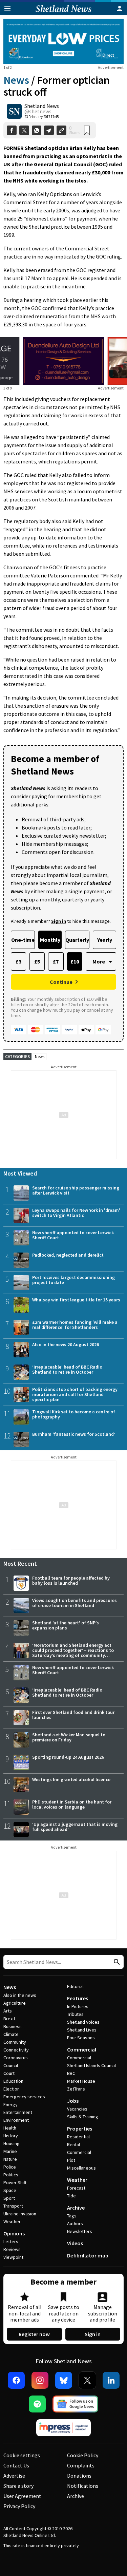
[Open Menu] (7, 8)
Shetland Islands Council (91, 2065)
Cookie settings (22, 2455)
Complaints (81, 2465)
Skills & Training (83, 2117)
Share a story (18, 2486)
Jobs (73, 2101)
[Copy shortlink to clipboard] (61, 130)
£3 (18, 961)
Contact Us (16, 2465)
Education (13, 2081)
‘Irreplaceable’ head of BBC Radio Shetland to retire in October (67, 1369)
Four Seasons (81, 2038)
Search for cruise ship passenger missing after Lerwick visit (76, 1190)
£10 (75, 961)
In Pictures (78, 2006)
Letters (11, 2241)
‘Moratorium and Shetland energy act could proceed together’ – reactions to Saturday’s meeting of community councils (73, 1653)
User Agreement (22, 2496)
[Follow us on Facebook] (16, 2380)
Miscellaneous (81, 2168)
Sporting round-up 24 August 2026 (68, 1757)
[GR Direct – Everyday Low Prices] (63, 41)
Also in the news (20, 1995)
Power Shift (15, 2182)
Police (10, 2167)
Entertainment (18, 2112)
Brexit (9, 2019)
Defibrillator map (88, 2255)
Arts (8, 2011)
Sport (9, 2198)
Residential (78, 2137)
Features (78, 1998)
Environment (16, 2120)
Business (13, 2026)
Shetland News (42, 106)
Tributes (75, 2014)
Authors (75, 2224)
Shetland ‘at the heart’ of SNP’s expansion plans (66, 1625)
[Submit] (116, 1962)
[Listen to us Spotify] (37, 2404)
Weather (12, 2221)
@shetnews (38, 111)
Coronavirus (16, 2058)
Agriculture (15, 2003)
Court (9, 2073)
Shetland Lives (82, 2030)
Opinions (14, 2233)
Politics (11, 2175)
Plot (71, 2160)
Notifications (83, 2486)
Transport (13, 2206)
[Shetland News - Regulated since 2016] (64, 2428)
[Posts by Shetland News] (14, 111)
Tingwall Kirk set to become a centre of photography (74, 1414)
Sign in (93, 2334)
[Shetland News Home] (63, 13)
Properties (80, 2129)
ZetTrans (76, 2089)
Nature (10, 2159)
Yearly (105, 940)
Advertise (14, 2476)
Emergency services (24, 2097)
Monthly (50, 940)
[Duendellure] (63, 361)
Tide (71, 2196)
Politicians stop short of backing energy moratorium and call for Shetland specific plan (75, 1394)
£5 (37, 961)
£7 (56, 961)
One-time (23, 940)
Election (12, 2089)
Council (11, 2065)
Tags (72, 2216)
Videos (75, 2243)
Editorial (75, 1986)
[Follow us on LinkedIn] (111, 2380)
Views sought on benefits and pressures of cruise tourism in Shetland (75, 1603)
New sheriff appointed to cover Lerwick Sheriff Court (73, 1235)
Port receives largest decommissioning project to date (73, 1280)
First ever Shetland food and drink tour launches (73, 1715)
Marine (10, 2151)
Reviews (12, 2249)
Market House (81, 2081)
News (16, 80)
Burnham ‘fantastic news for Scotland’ (74, 1434)
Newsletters (80, 2231)
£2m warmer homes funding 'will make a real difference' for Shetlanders (75, 1325)
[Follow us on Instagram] (40, 2380)
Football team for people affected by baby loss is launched (71, 1580)
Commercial (82, 2049)
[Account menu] (120, 8)
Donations (79, 2476)
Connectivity (16, 2050)
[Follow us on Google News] (76, 2404)
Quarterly (77, 940)
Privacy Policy (19, 2506)
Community (15, 2042)
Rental (73, 2144)
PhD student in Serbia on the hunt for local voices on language (72, 1804)
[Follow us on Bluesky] (64, 2380)
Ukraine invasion (20, 2214)
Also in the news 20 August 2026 (66, 1344)
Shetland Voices (83, 2022)
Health (10, 2128)
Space (10, 2190)
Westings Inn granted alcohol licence (71, 1779)
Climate (11, 2034)
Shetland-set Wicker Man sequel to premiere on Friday (69, 1737)
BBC (71, 2073)
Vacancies (77, 2109)
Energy (10, 2104)
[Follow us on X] (87, 2380)
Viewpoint (13, 2257)
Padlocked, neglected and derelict (68, 1255)
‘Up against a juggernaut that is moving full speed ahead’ (75, 1827)
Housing (12, 2143)
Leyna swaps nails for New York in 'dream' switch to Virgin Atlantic (76, 1213)
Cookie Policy (83, 2455)
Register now (34, 2334)
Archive (76, 2208)
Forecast (76, 2188)
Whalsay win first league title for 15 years (76, 1300)
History (11, 2136)
